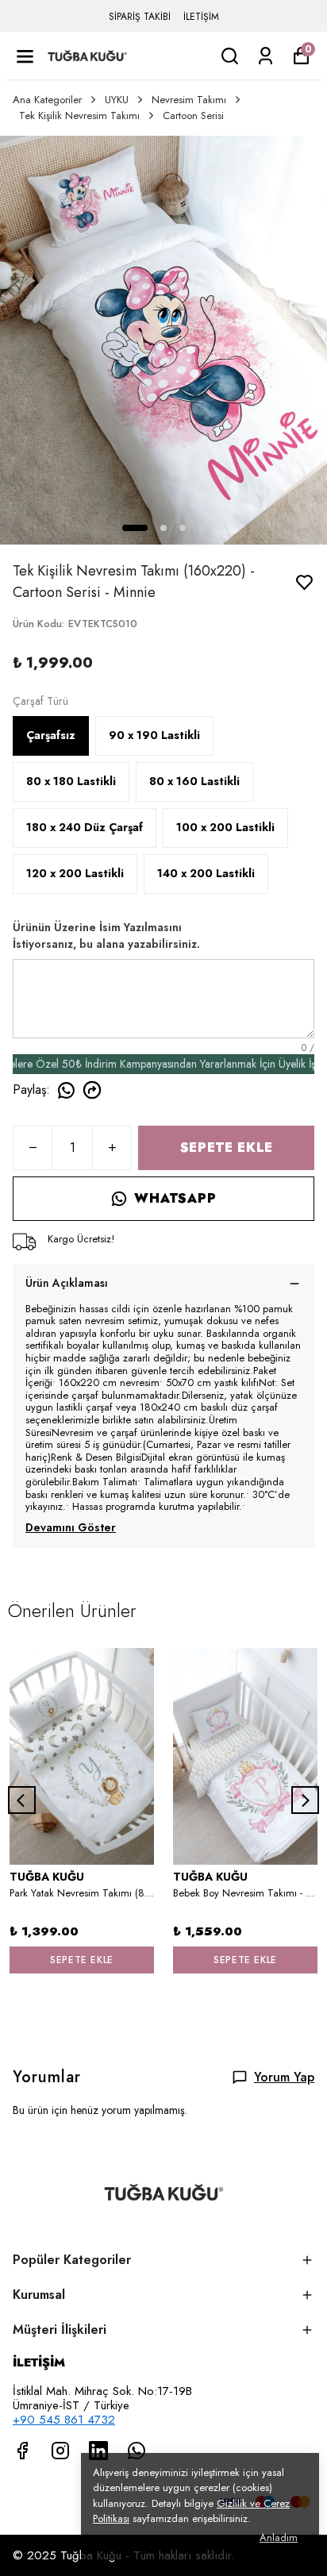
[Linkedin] (98, 2451)
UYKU (117, 100)
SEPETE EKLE (227, 1147)
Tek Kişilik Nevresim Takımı (79, 116)
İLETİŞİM (201, 17)
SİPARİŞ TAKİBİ (140, 17)
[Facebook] (22, 2451)
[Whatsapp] (137, 2451)
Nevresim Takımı (189, 100)
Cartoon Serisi (193, 116)
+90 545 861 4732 (64, 2420)
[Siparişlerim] (265, 56)
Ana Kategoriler (47, 100)
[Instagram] (60, 2451)
